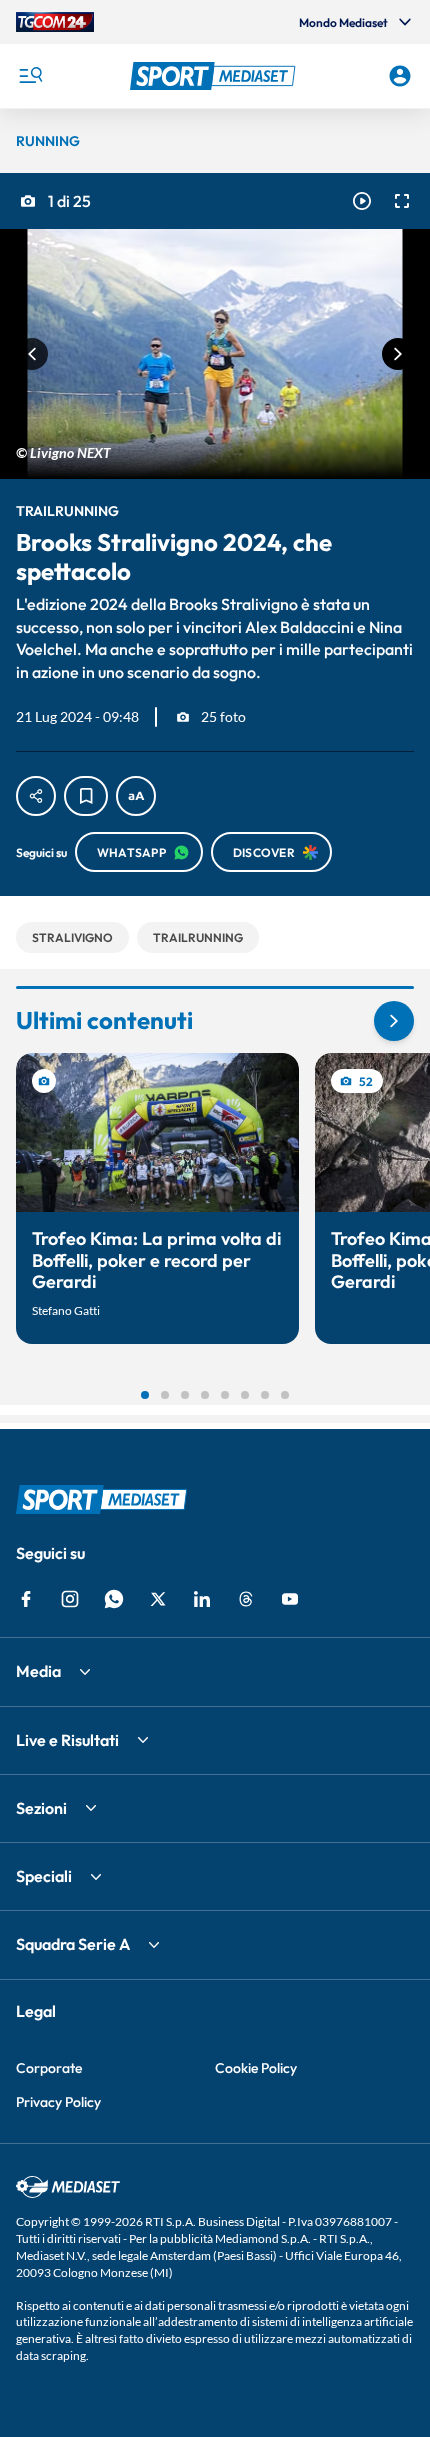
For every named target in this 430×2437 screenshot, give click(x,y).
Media (38, 1671)
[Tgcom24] (55, 22)
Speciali (44, 1876)
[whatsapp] (114, 1599)
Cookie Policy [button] (256, 2068)
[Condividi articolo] (36, 796)
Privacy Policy (58, 2102)
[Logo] (215, 76)
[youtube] (290, 1599)
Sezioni (41, 1808)
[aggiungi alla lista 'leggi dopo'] (86, 796)
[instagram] (70, 1599)
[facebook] (26, 1599)
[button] (215, 76)
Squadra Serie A (73, 1944)
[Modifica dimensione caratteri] (136, 796)
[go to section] (394, 1021)
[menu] (30, 76)
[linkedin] (202, 1599)
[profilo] (400, 76)
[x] (158, 1599)
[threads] (246, 1599)
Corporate (49, 2068)
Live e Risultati (67, 1740)
